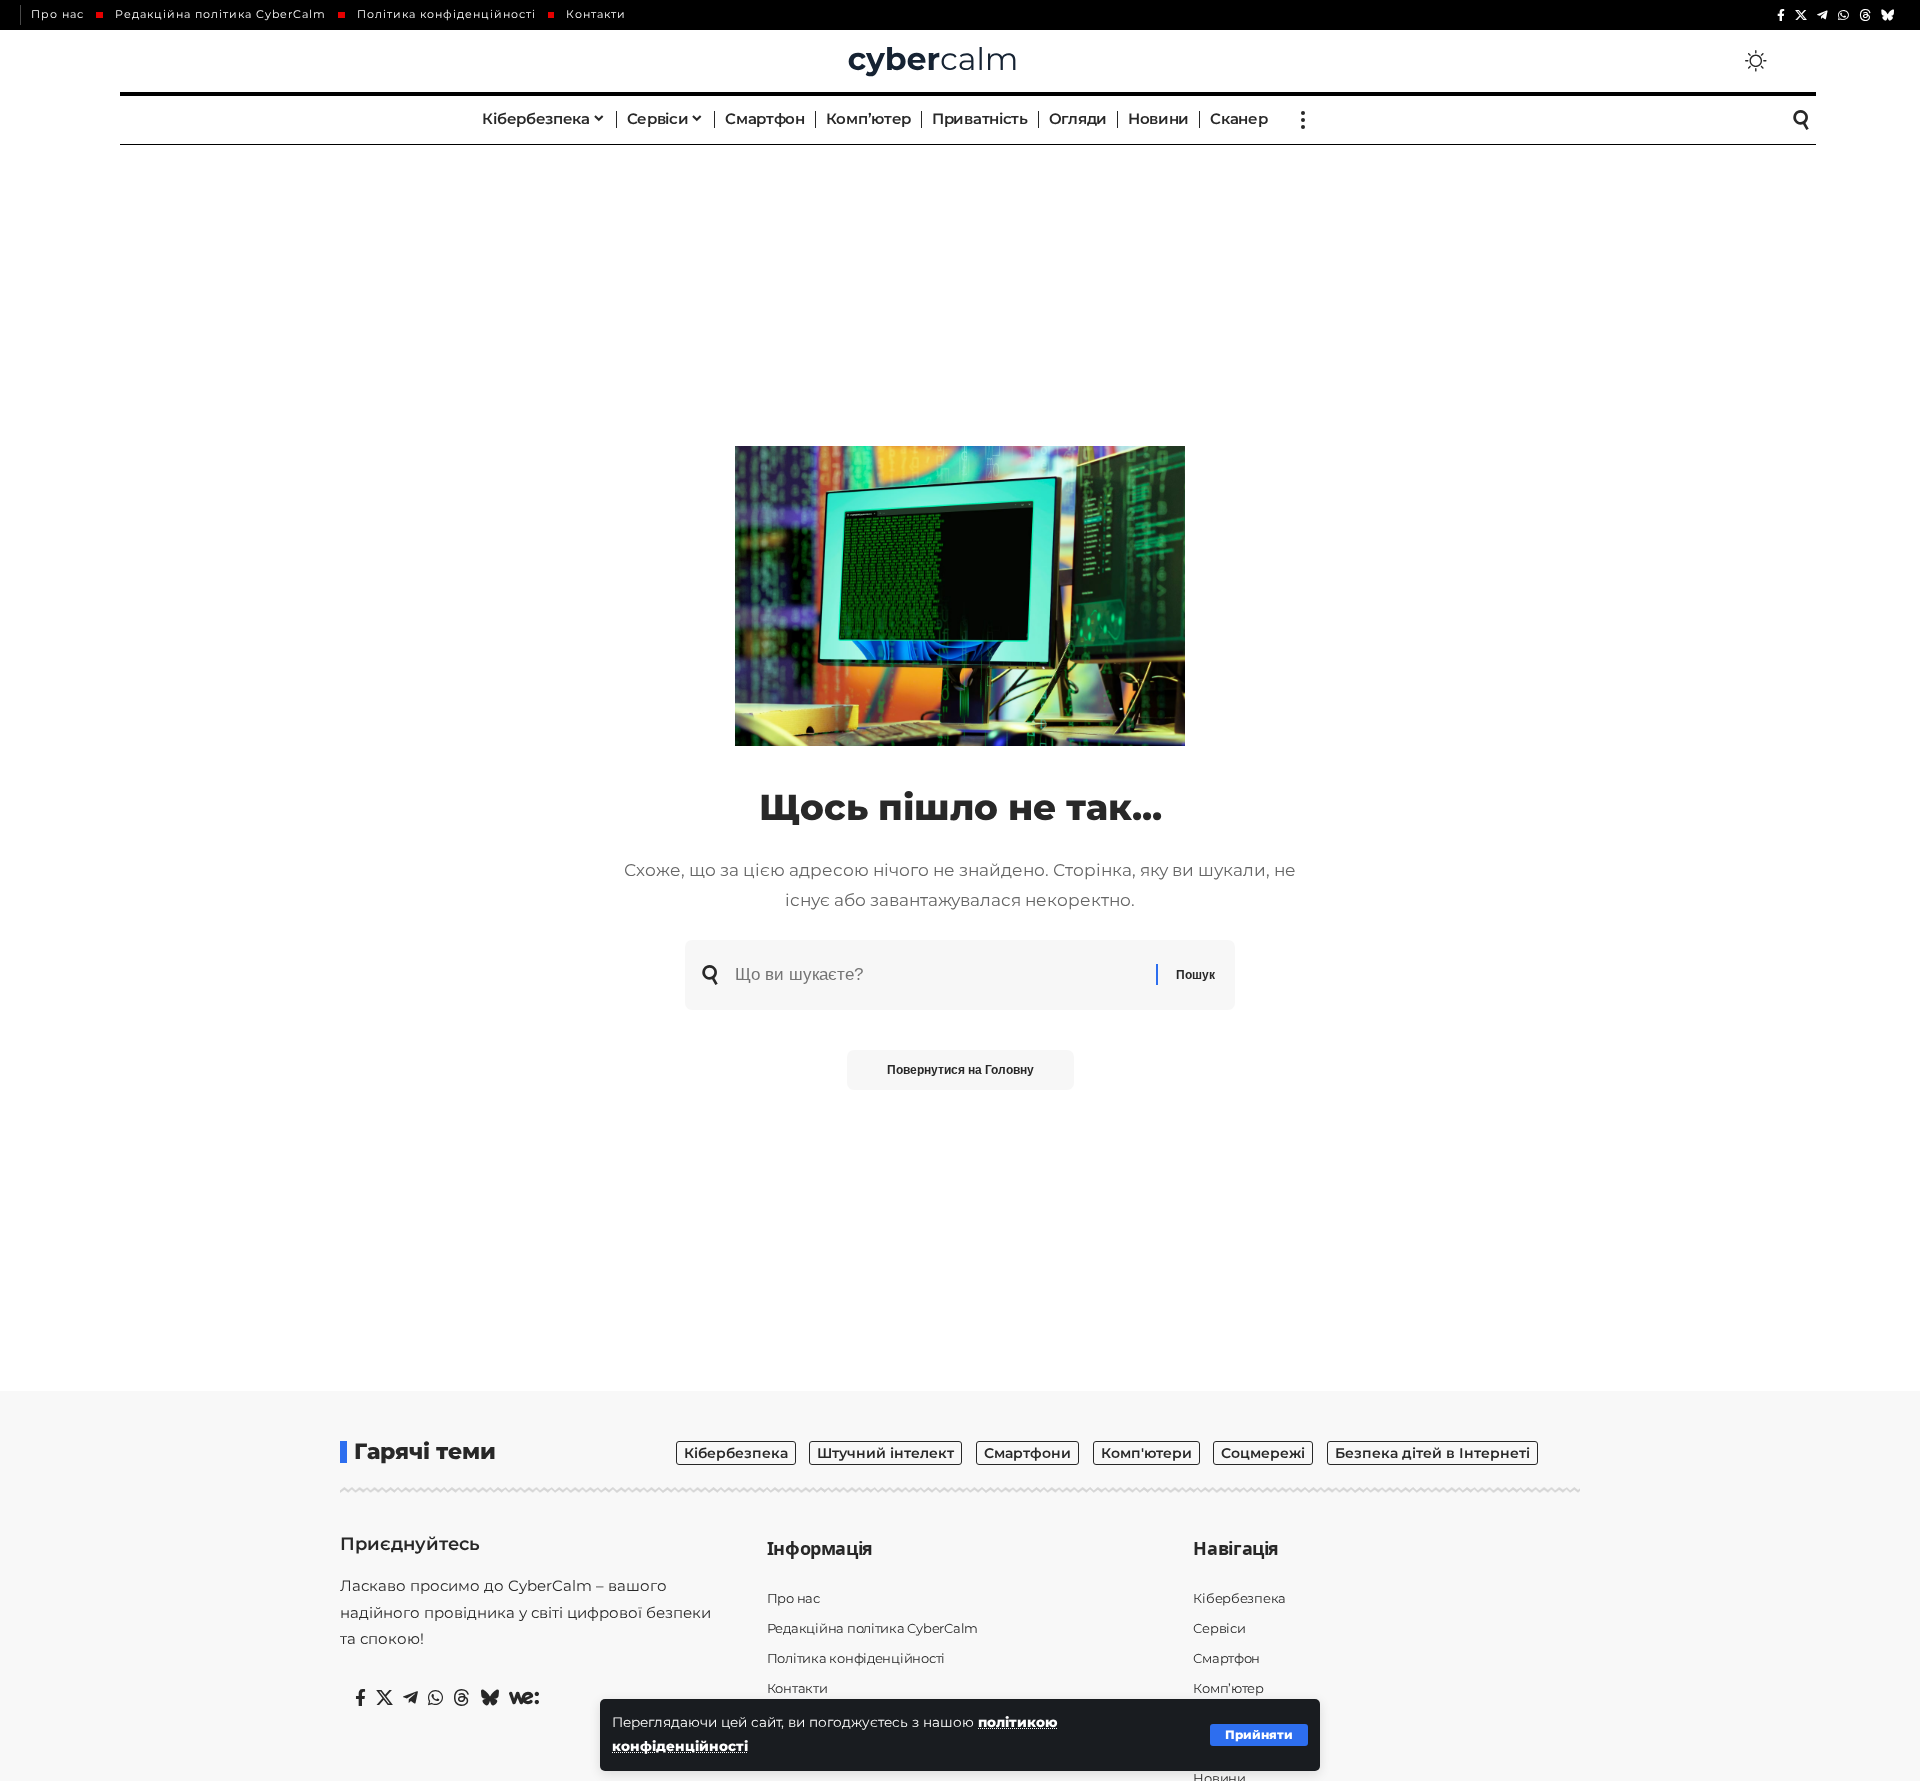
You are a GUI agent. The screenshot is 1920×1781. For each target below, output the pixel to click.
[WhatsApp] (1843, 15)
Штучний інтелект (885, 1453)
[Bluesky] (1888, 15)
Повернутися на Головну (960, 1070)
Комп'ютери (1146, 1453)
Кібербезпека (736, 1453)
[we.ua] (524, 1698)
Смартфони (1027, 1453)
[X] (1801, 15)
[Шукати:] (938, 975)
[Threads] (1865, 15)
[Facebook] (1781, 15)
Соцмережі (1263, 1453)
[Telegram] (1822, 15)
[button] (1259, 1735)
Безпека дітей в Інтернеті (1432, 1453)
